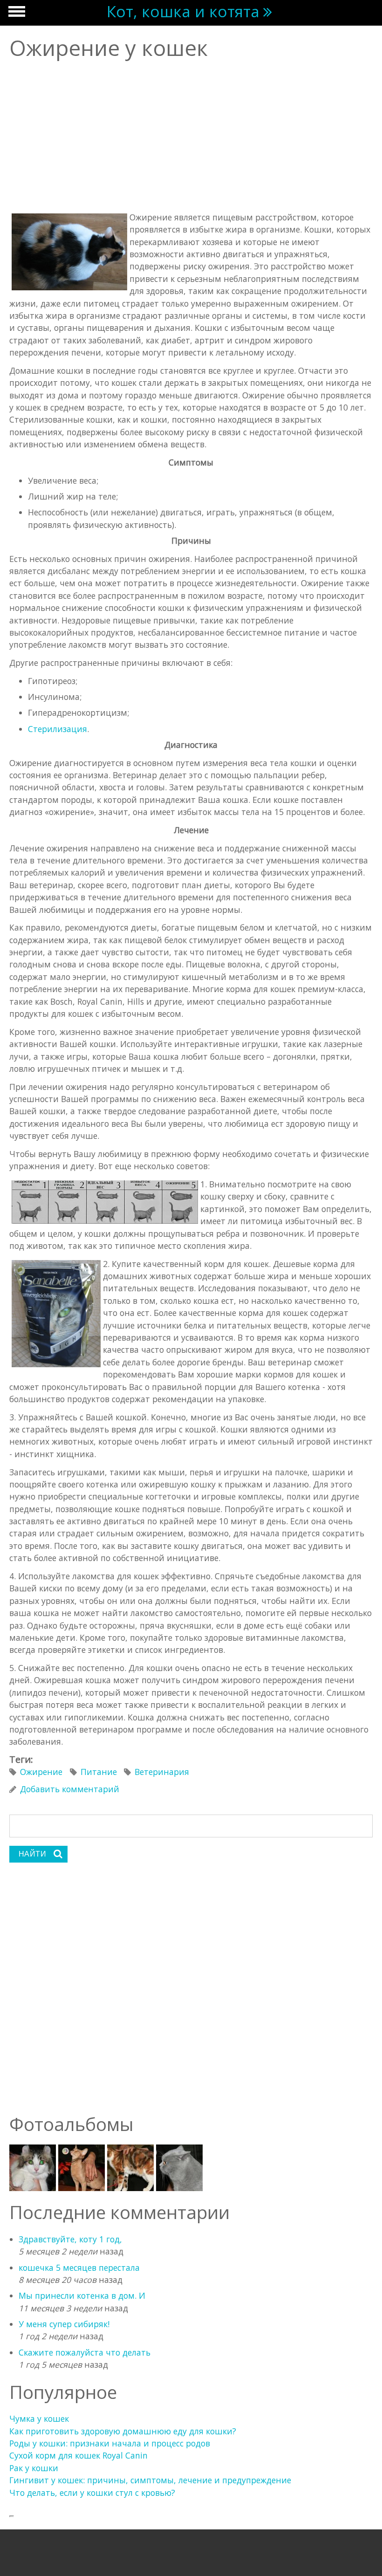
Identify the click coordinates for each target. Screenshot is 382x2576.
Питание (99, 1772)
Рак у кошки (34, 2468)
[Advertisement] (191, 137)
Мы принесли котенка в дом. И (82, 2295)
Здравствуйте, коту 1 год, (70, 2239)
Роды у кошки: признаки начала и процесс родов (110, 2443)
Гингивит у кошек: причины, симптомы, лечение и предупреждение (150, 2480)
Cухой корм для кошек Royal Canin (78, 2455)
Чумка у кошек (39, 2418)
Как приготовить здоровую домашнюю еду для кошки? (123, 2431)
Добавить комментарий (70, 1789)
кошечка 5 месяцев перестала (79, 2268)
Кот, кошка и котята (183, 11)
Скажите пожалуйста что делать (85, 2352)
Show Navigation (15, 14)
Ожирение (41, 1772)
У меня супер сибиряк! (64, 2324)
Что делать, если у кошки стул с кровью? (92, 2493)
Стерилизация (58, 729)
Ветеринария (162, 1772)
